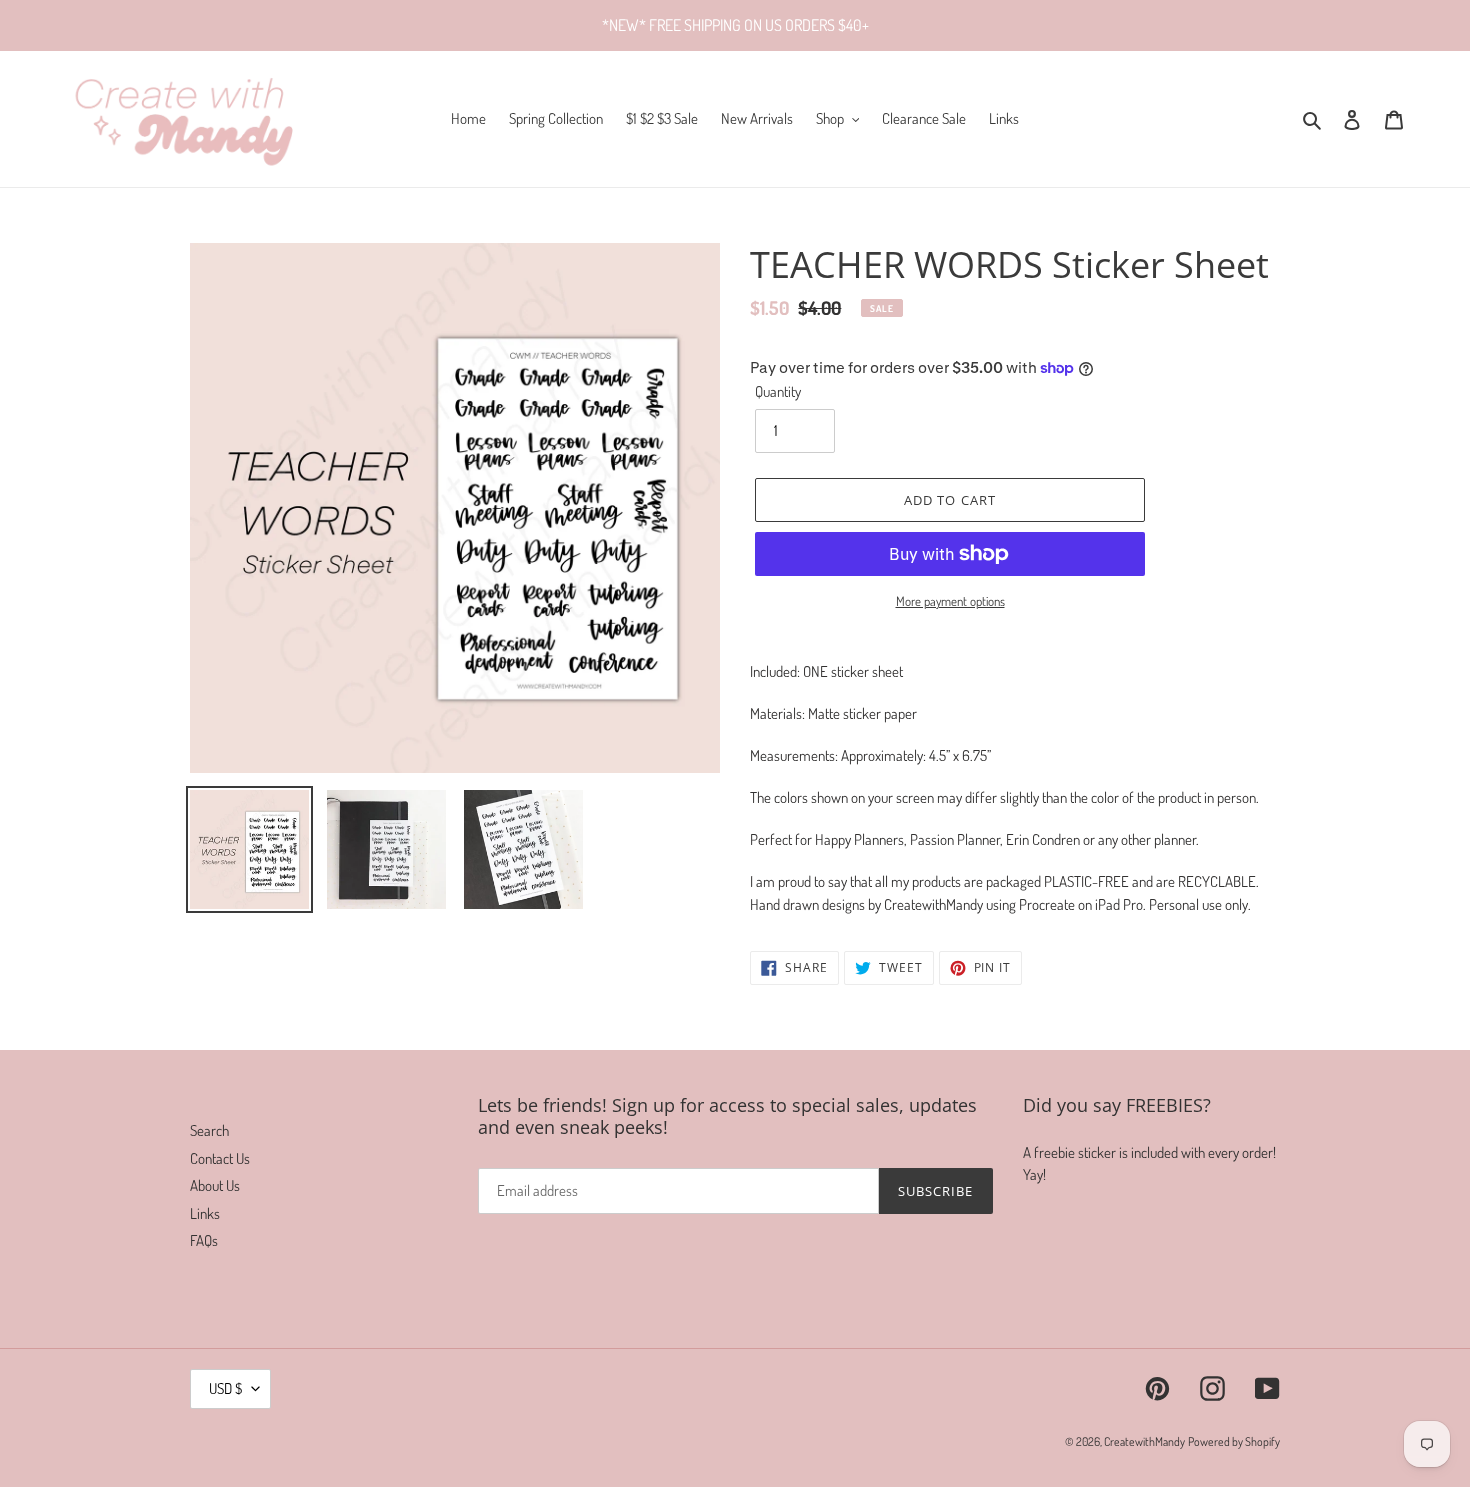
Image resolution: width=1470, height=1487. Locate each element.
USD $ (225, 1388)
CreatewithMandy (1144, 1441)
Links (205, 1213)
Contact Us (220, 1158)
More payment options (950, 601)
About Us (215, 1185)
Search (209, 1130)
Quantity (778, 391)
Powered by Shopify (1234, 1441)
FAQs (204, 1240)
